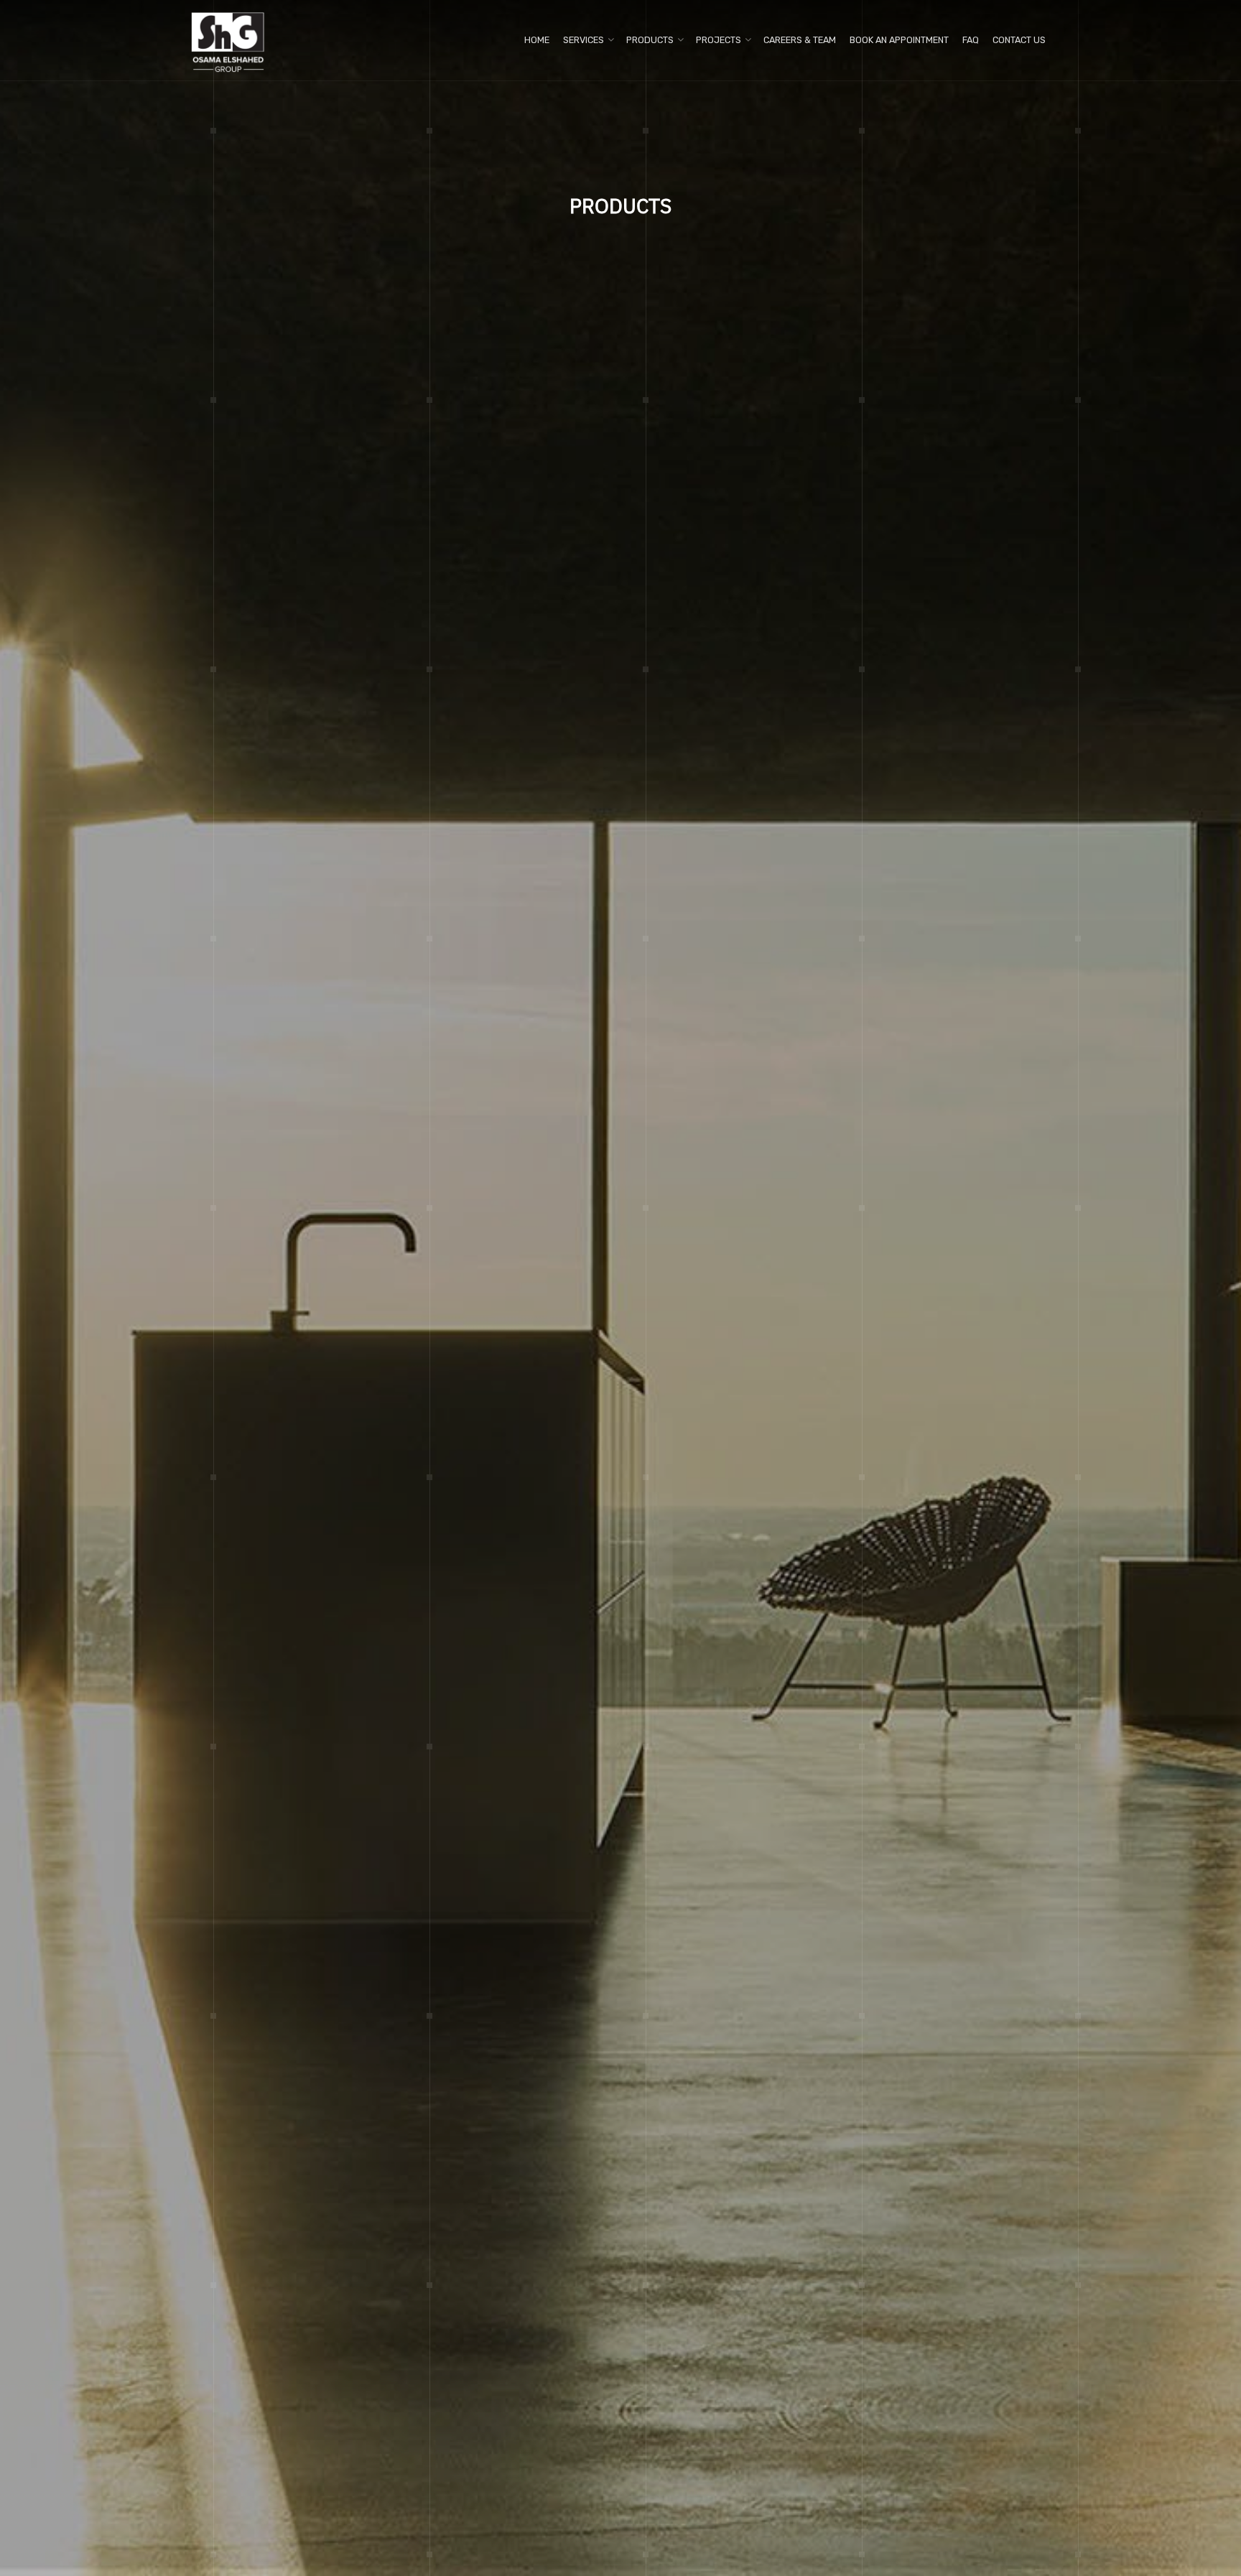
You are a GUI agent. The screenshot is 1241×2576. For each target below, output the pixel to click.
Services (584, 40)
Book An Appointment (899, 40)
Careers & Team (800, 40)
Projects (719, 40)
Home (537, 40)
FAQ (971, 40)
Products (650, 40)
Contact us (1019, 40)
